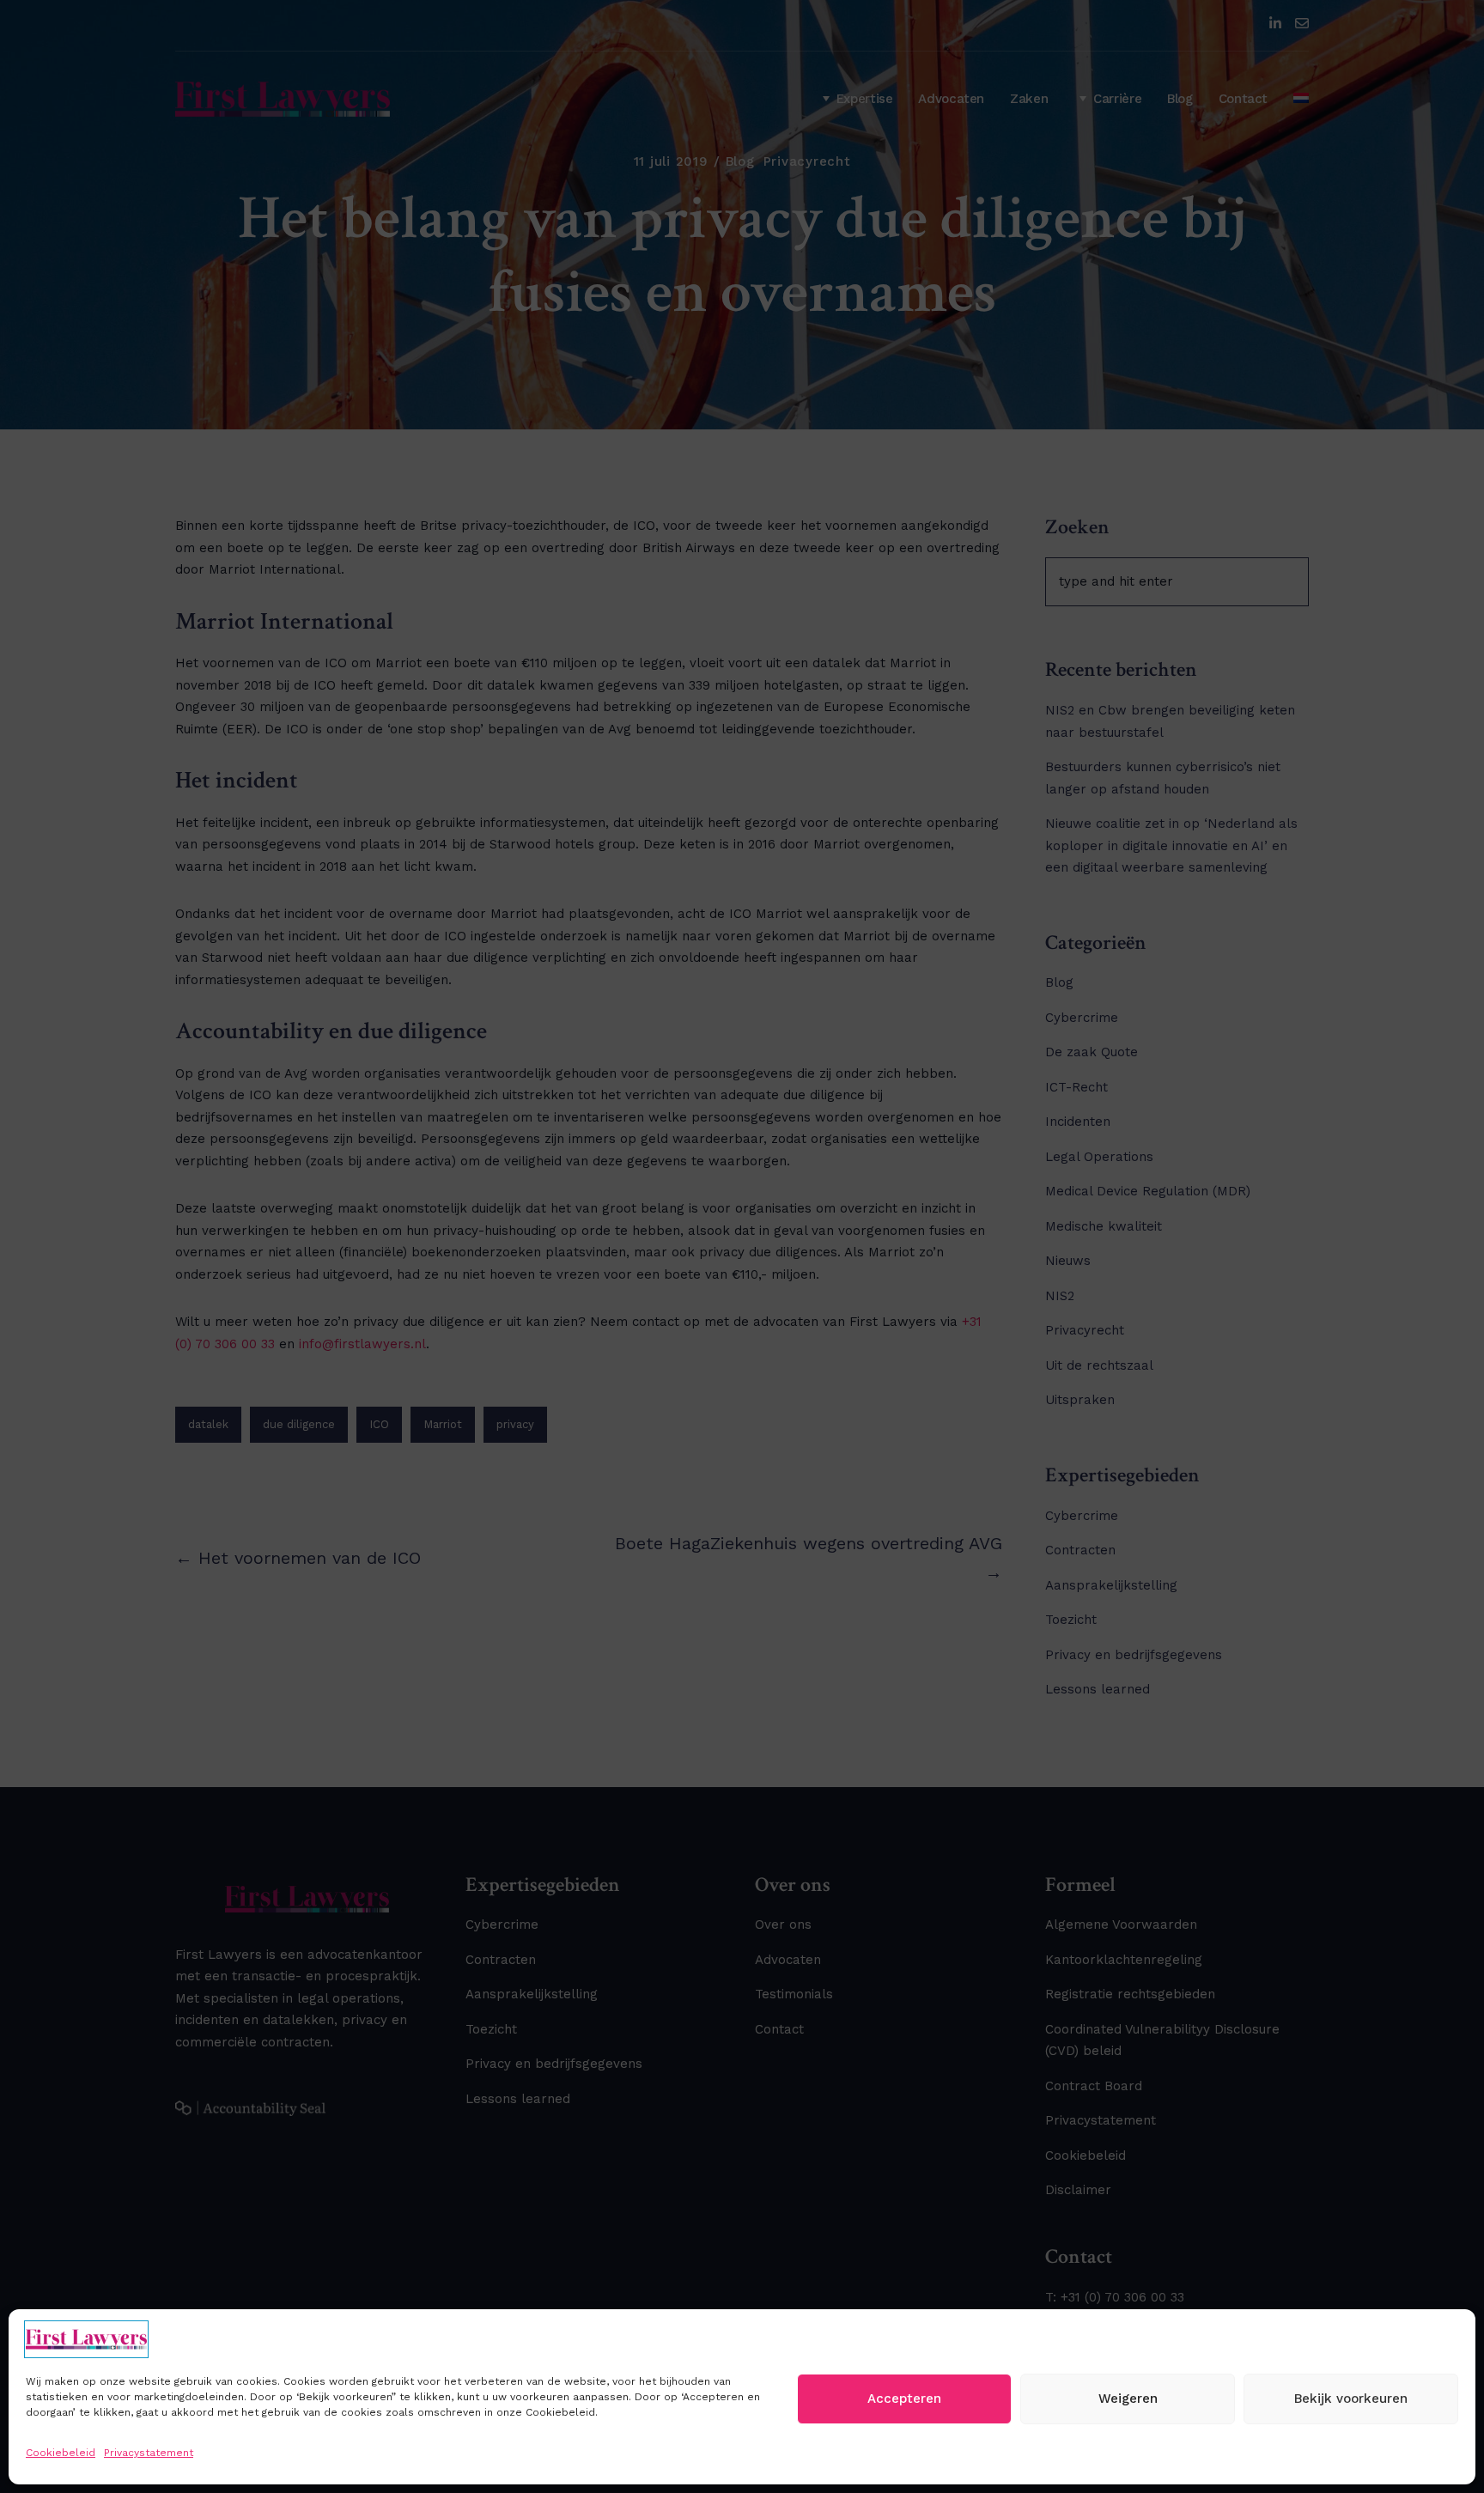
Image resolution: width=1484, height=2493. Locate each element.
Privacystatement (149, 2453)
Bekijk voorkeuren (1351, 2399)
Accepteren (904, 2399)
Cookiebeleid (61, 2453)
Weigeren (1128, 2399)
